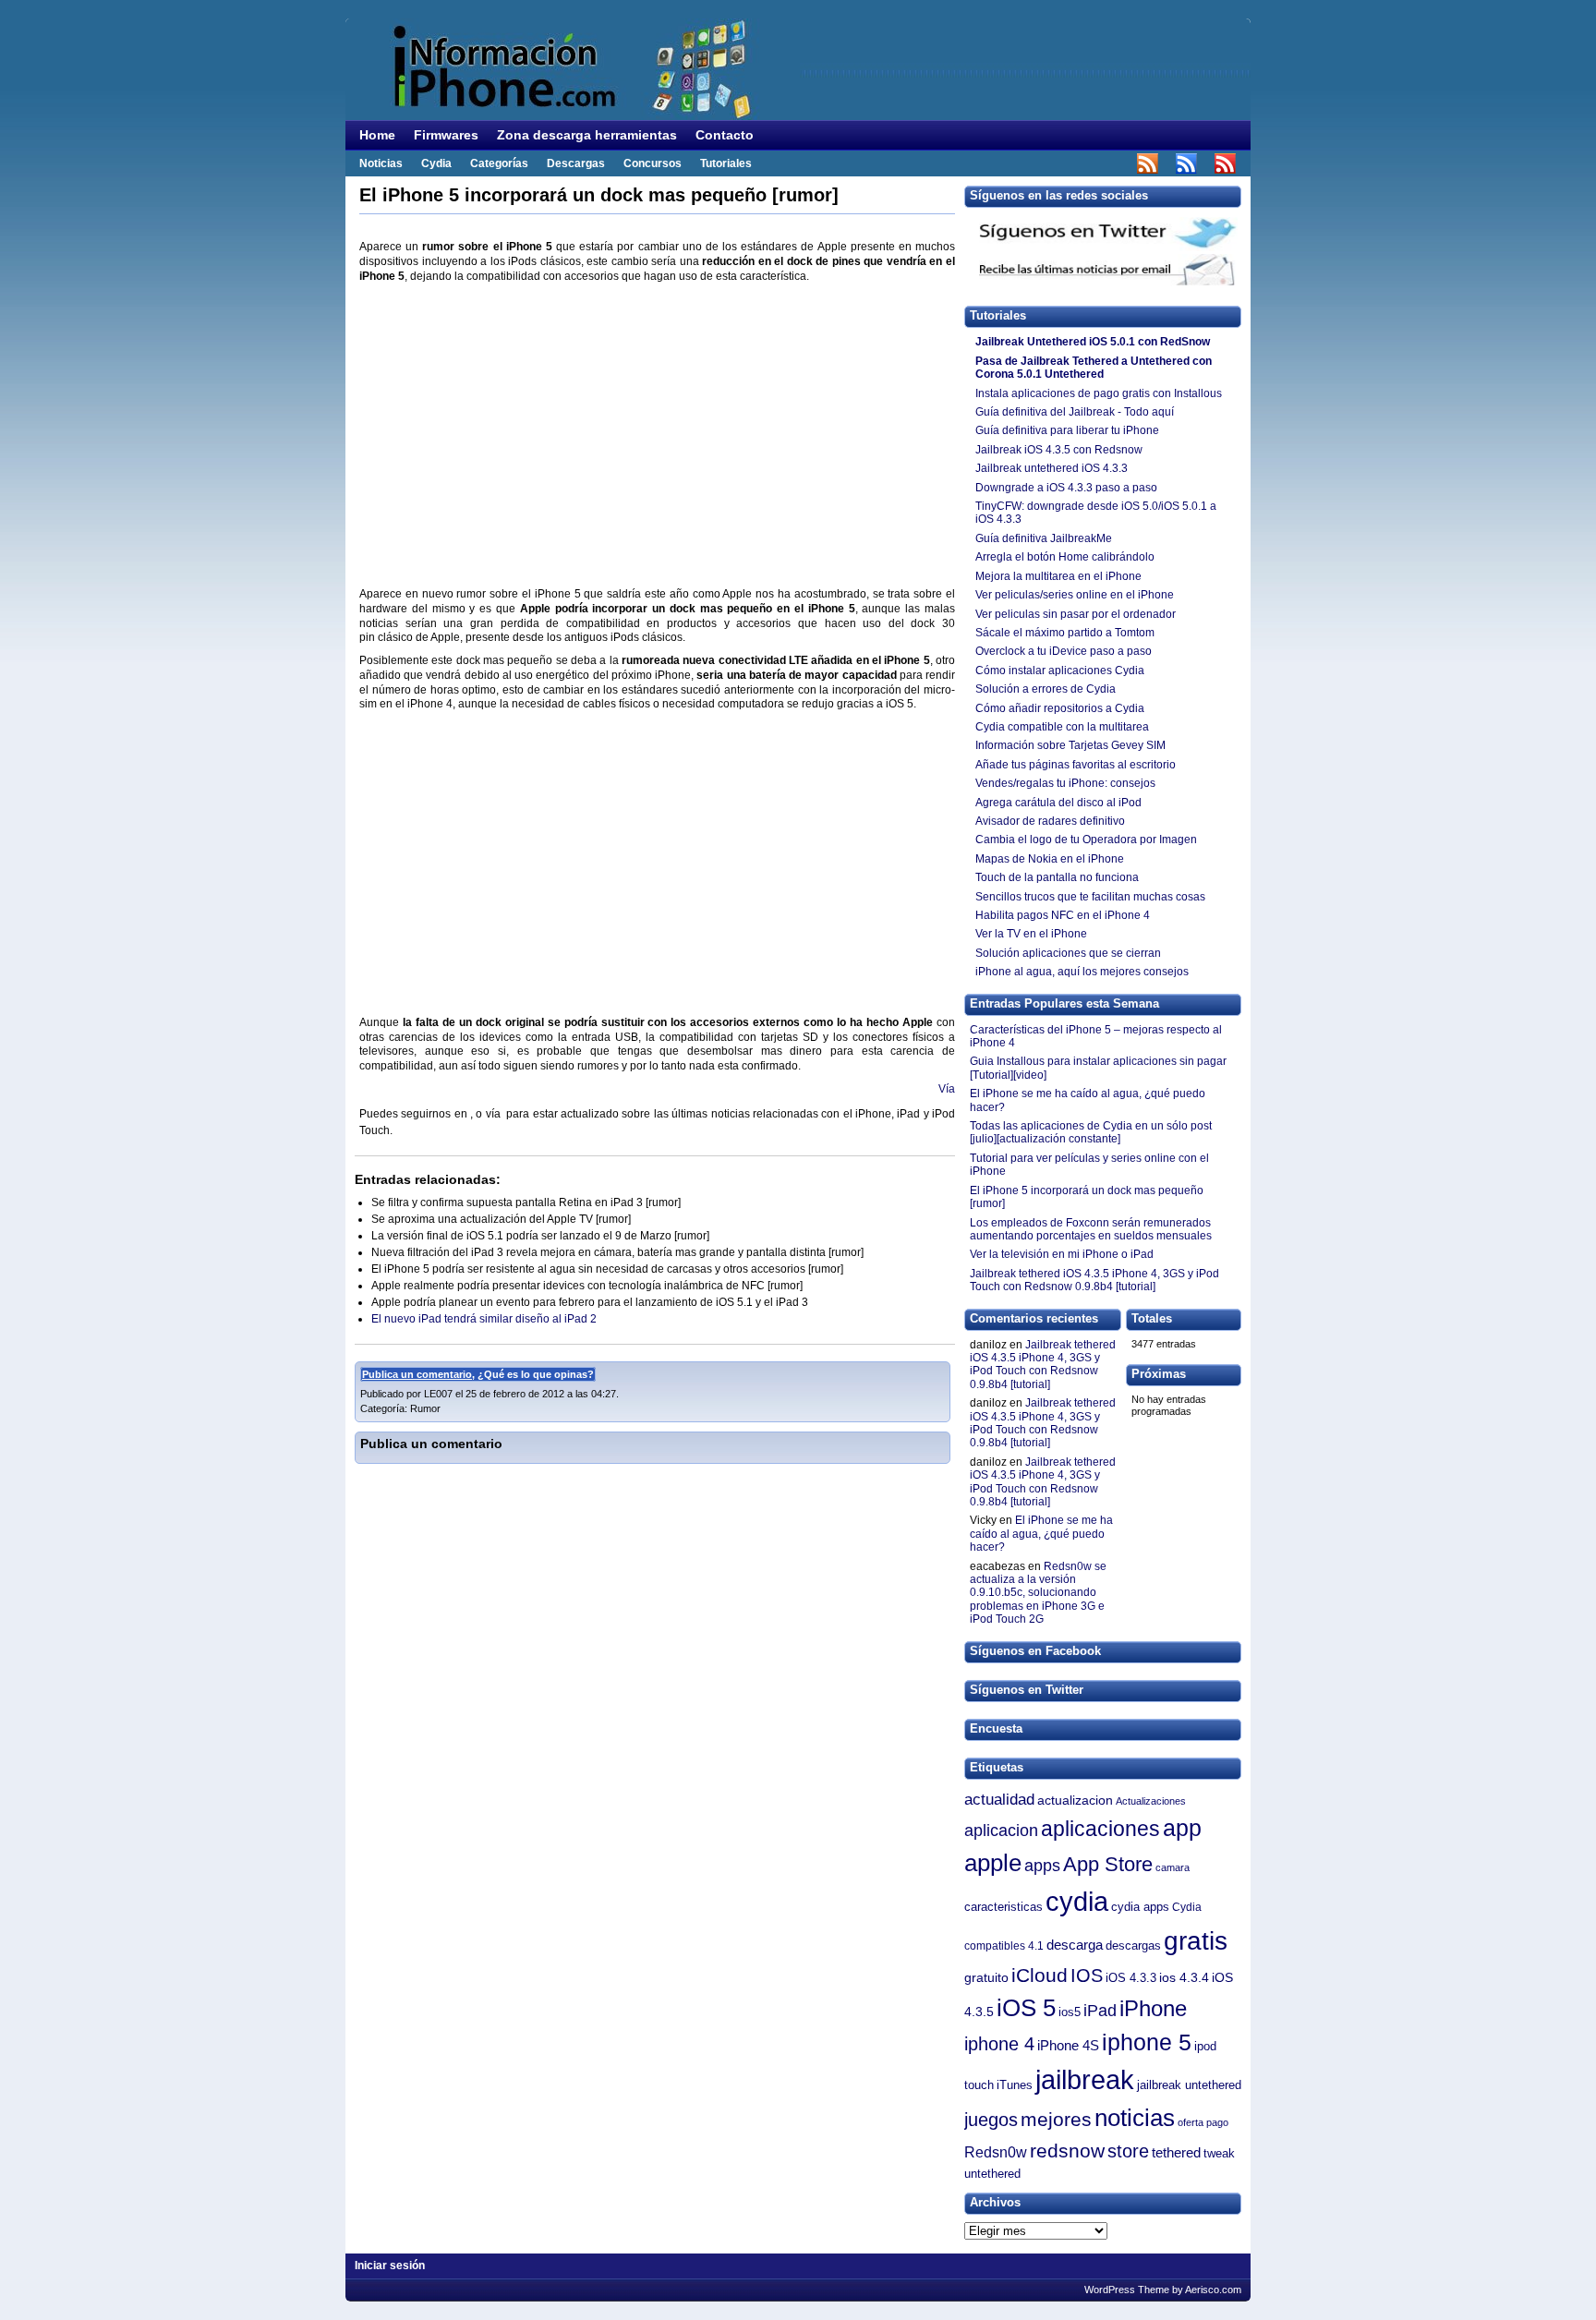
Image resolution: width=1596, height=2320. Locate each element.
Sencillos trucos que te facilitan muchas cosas (1090, 897)
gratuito (986, 1978)
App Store (1108, 1864)
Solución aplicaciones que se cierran (1068, 953)
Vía (947, 1089)
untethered (992, 2174)
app (1182, 1828)
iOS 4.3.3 (1131, 1978)
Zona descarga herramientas (587, 135)
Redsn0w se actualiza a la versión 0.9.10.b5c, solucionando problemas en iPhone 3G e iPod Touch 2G (1038, 1593)
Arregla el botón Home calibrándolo (1065, 557)
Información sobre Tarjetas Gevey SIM (1070, 745)
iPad (1100, 2011)
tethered (1176, 2152)
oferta (1191, 2122)
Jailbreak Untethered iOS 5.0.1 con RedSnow (1093, 342)
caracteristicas (1004, 1907)
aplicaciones (1100, 1829)
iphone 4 (999, 2044)
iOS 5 (1026, 2008)
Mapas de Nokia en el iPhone (1050, 859)
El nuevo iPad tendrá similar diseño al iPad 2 (484, 1319)
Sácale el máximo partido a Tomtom (1065, 633)
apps (1042, 1866)
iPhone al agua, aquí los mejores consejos (1082, 972)
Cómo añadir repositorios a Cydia (1060, 708)
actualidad (999, 1799)
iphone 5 (1147, 2042)
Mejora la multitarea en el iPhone (1058, 576)
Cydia (436, 163)
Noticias (381, 163)
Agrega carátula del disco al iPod (1060, 803)
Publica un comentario (417, 1374)
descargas (1133, 1945)
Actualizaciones (1151, 1801)
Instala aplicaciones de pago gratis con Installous (1099, 393)
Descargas (576, 163)
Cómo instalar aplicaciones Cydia (1060, 671)
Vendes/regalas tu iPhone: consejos (1065, 783)
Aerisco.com (1213, 2290)
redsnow (1067, 2151)
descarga (1075, 1945)
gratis (1196, 1941)
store (1128, 2151)
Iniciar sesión (390, 2266)
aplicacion (1001, 1830)
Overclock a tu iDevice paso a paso (1064, 651)
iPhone (1153, 2008)
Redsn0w (996, 2152)
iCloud (1040, 1975)
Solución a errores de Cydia (1046, 689)
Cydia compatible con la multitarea (1062, 727)
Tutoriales (726, 163)
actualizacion (1075, 1800)
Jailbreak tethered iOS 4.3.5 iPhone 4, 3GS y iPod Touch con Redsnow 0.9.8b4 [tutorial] (1043, 1365)
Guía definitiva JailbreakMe (1044, 538)
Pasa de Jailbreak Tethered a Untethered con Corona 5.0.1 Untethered (1094, 368)
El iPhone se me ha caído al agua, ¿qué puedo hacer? (1041, 1534)
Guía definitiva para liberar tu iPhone (1067, 430)
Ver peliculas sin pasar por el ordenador (1076, 614)
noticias (1135, 2118)
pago (1217, 2122)
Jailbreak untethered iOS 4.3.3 (1052, 468)
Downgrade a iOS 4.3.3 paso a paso (1068, 488)
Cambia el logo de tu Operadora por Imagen (1086, 840)
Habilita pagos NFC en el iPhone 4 (1063, 915)
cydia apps (1140, 1907)
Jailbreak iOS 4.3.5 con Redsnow (1059, 450)
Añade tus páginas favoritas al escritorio (1076, 765)
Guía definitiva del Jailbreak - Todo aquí (1075, 412)
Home (377, 135)
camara (1173, 1867)
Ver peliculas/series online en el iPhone (1075, 595)
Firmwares (446, 135)
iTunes (1015, 2085)
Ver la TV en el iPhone (1031, 934)
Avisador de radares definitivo (1050, 821)
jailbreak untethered (1189, 2085)
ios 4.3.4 (1184, 1978)
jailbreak (1085, 2079)
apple (993, 1863)
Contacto (725, 135)
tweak (1219, 2154)
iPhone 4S (1068, 2046)
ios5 (1070, 2012)
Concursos (653, 163)
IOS (1087, 1976)
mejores (1056, 2119)
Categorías (499, 163)
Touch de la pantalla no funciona (1057, 877)
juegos (991, 2120)
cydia (1077, 1902)
